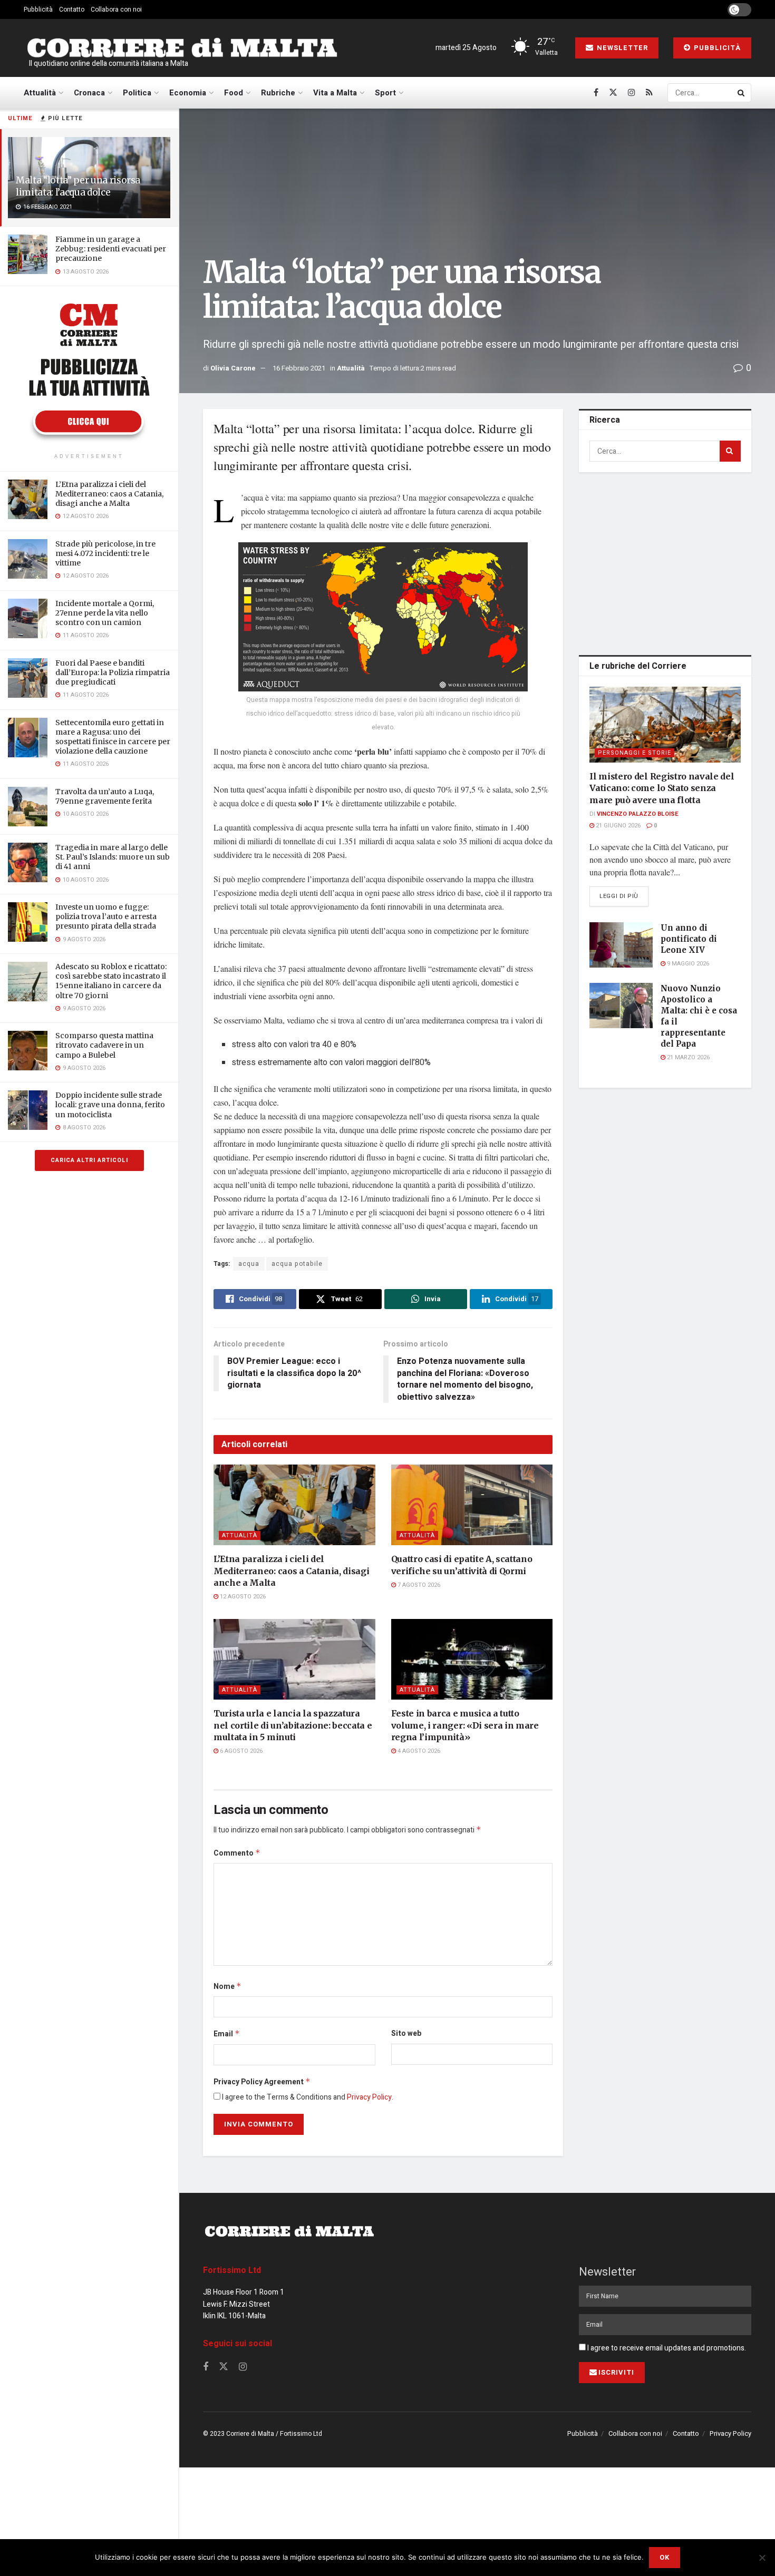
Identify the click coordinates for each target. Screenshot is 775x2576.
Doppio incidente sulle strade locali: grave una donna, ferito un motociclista (110, 1105)
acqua (249, 1264)
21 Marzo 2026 (687, 1057)
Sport (385, 93)
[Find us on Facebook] (596, 93)
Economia (188, 93)
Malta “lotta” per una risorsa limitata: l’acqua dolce (78, 186)
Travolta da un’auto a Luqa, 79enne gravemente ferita (105, 796)
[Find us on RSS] (649, 93)
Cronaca (89, 93)
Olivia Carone (233, 368)
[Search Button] (742, 93)
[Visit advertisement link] (89, 371)
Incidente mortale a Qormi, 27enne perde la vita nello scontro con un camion (105, 613)
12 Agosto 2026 (242, 1597)
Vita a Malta (335, 93)
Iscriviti (616, 2372)
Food (234, 93)
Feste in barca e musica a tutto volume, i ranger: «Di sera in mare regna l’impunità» (465, 1725)
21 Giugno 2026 (617, 826)
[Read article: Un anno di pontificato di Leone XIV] (621, 945)
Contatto (72, 9)
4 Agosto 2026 (418, 1751)
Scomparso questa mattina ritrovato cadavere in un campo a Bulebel (104, 1045)
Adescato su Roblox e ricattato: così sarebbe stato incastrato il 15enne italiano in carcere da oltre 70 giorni (111, 981)
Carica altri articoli (89, 1160)
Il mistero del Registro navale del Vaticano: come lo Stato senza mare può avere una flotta (662, 788)
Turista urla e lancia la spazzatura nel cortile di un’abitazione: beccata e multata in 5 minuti (293, 1725)
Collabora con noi (116, 9)
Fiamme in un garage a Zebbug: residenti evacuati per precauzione (111, 249)
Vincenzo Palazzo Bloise (638, 814)
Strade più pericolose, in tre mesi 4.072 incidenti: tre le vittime (105, 553)
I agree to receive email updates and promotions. (666, 2348)
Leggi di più (624, 896)
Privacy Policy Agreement (262, 2082)
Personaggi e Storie (634, 753)
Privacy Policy (369, 2097)
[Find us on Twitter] (613, 93)
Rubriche (278, 93)
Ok (665, 2557)
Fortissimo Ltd (232, 2270)
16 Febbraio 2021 (299, 368)
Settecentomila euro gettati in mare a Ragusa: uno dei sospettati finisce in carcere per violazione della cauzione (113, 737)
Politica (137, 93)
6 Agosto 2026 (240, 1751)
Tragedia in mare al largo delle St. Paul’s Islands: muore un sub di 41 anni (113, 857)
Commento (237, 1853)
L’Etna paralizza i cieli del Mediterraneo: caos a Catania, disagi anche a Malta (109, 494)
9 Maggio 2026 (687, 964)
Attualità (40, 93)
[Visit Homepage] (182, 48)
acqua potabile (297, 1264)
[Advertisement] (667, 562)
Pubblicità (38, 9)
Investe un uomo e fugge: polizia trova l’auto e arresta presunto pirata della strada (106, 916)
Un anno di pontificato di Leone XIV (689, 939)
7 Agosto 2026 (418, 1585)
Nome (227, 1987)
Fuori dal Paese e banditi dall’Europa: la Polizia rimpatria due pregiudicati (113, 672)
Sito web (406, 2033)
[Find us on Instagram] (632, 93)
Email (227, 2034)
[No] (762, 2558)
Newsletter (621, 48)
